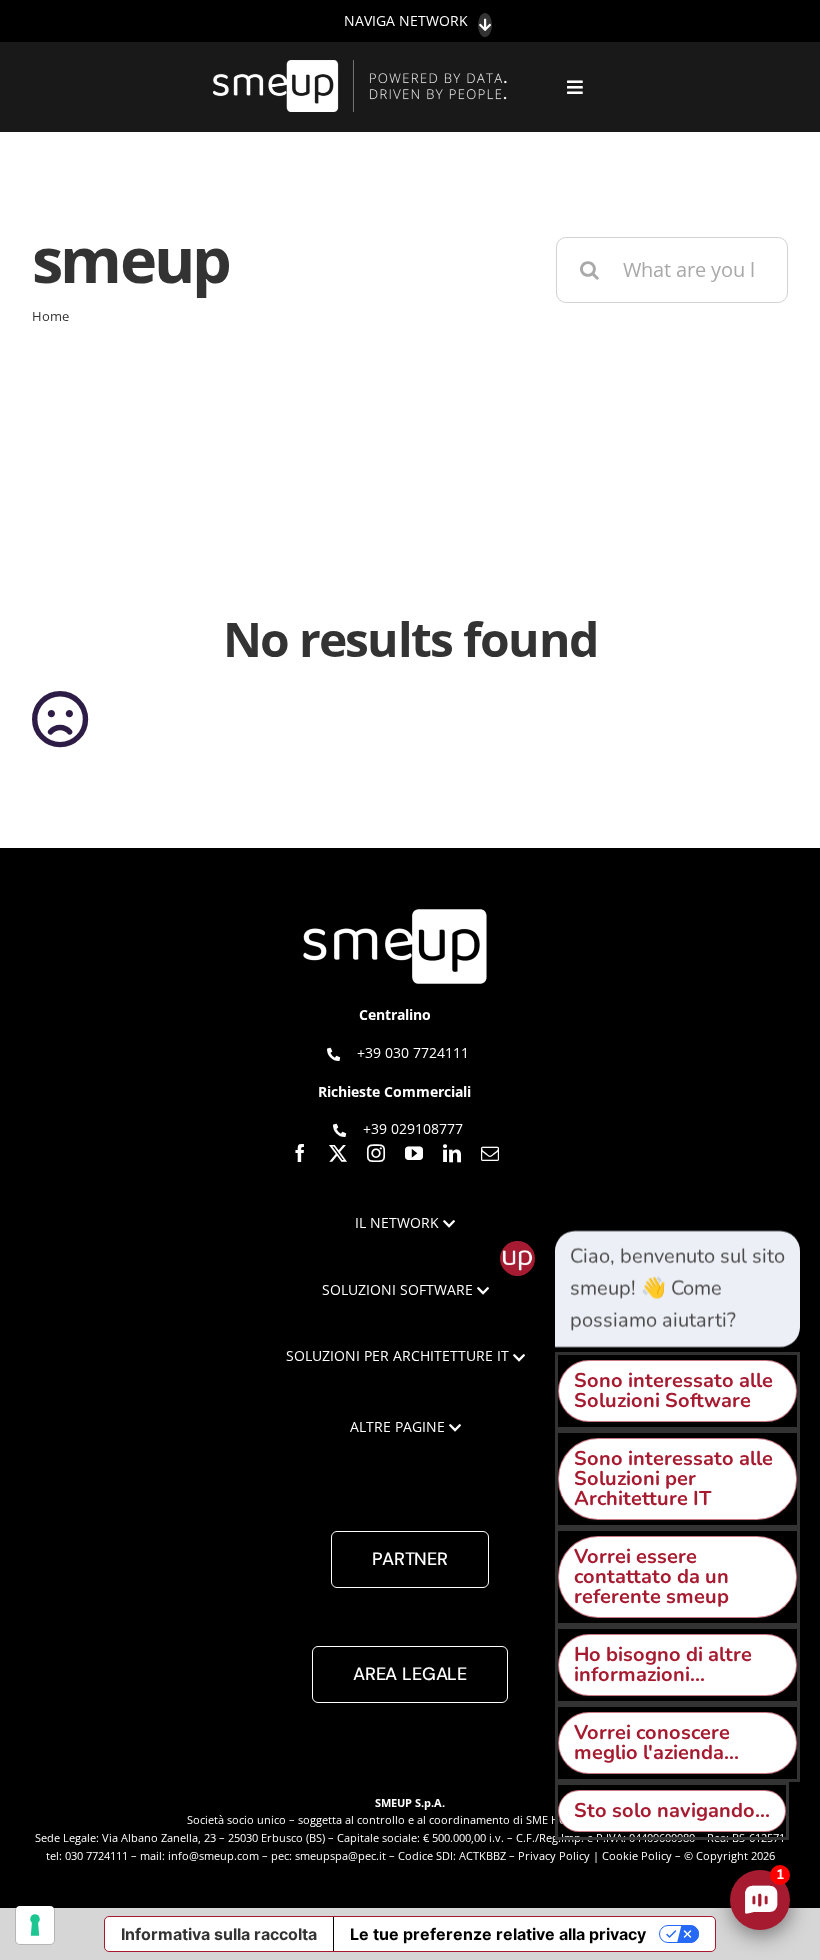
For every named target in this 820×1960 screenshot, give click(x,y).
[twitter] (338, 1153)
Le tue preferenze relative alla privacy (498, 1934)
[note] (677, 1289)
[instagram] (376, 1153)
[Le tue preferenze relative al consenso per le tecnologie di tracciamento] (35, 1925)
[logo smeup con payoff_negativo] (363, 69)
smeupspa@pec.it (340, 1855)
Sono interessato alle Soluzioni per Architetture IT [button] (673, 1478)
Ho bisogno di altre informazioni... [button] (663, 1664)
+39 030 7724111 (413, 1052)
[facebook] (300, 1153)
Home (50, 316)
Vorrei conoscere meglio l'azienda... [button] (656, 1742)
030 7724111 (96, 1855)
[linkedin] (452, 1153)
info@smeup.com (213, 1855)
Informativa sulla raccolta (219, 1934)
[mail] (490, 1153)
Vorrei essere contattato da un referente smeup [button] (651, 1576)
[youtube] (414, 1153)
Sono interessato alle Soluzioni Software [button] (673, 1390)
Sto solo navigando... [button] (672, 1810)
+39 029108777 (413, 1128)
